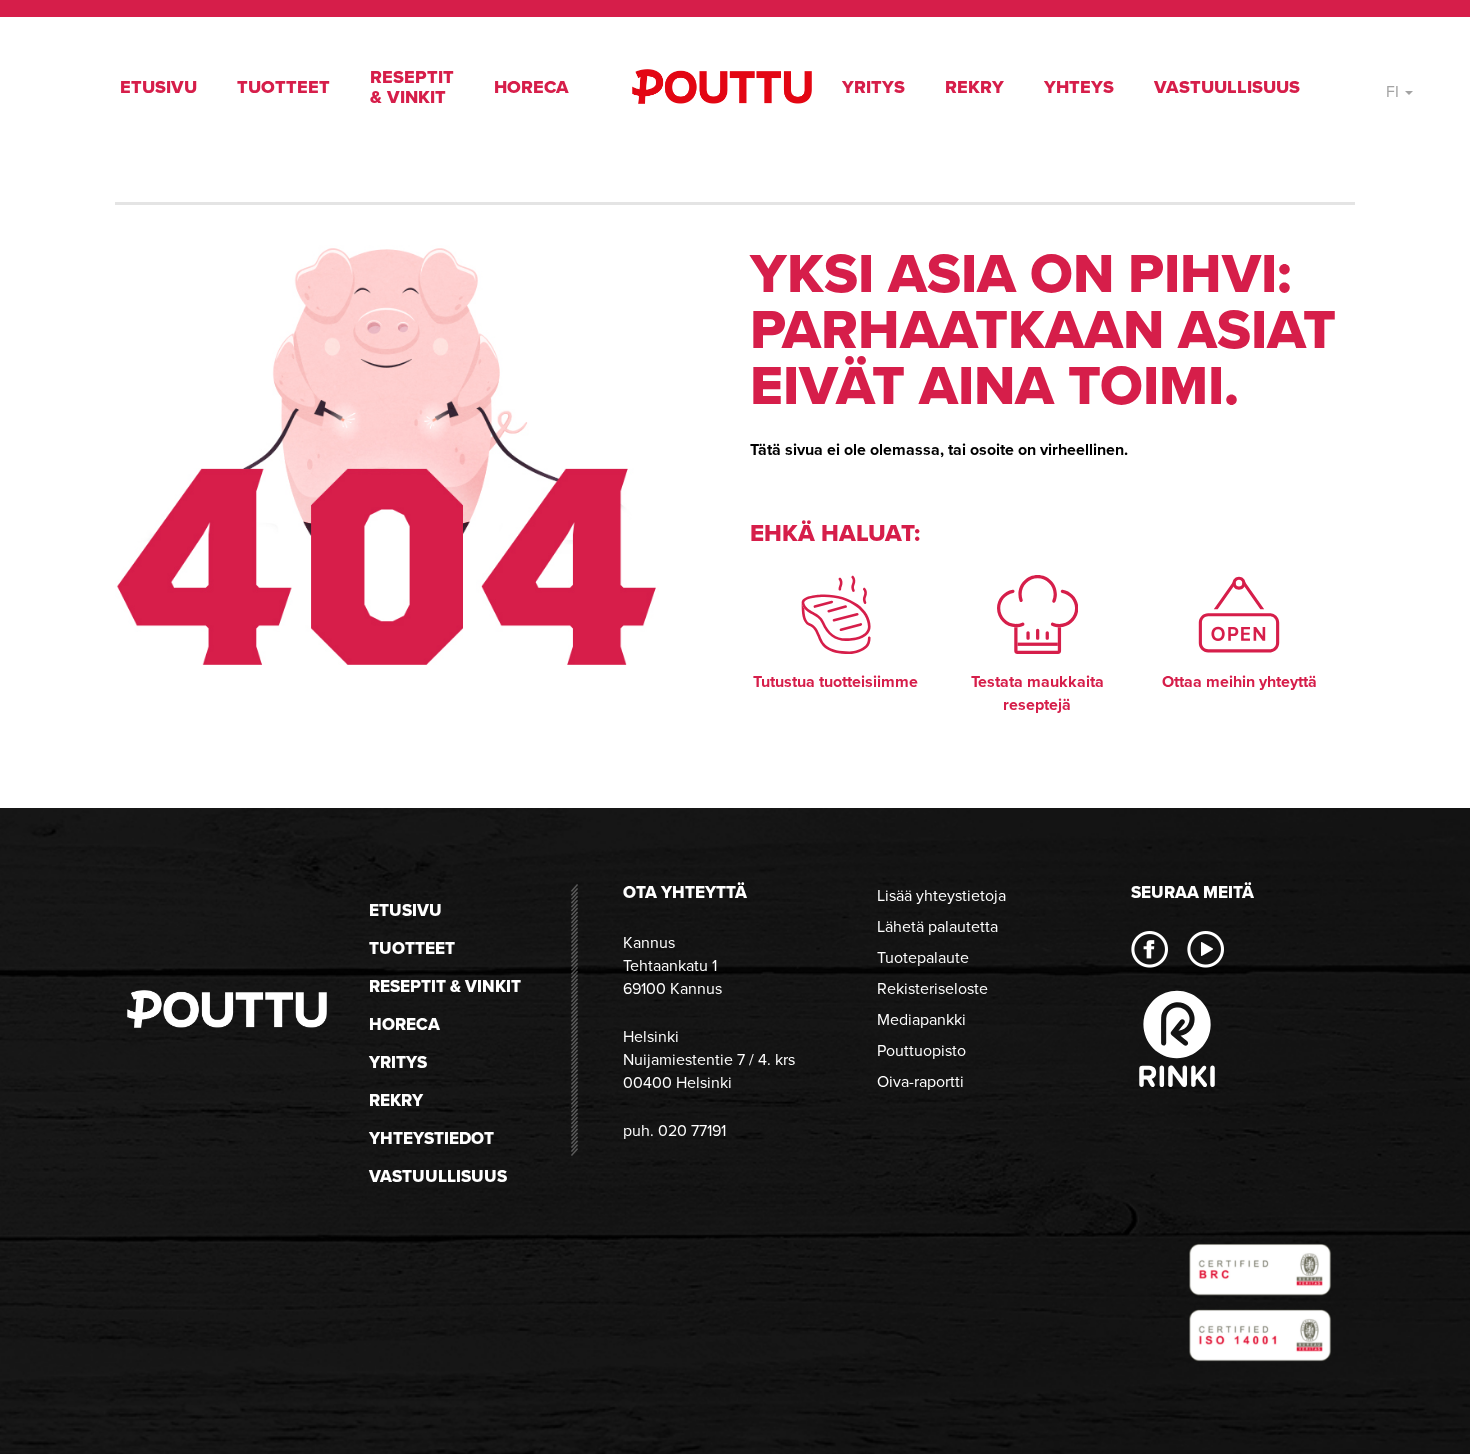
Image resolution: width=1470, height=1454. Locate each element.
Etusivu (158, 87)
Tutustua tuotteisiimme (835, 681)
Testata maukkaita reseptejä (1037, 693)
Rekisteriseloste (932, 988)
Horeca (531, 87)
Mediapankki (921, 1019)
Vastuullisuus (1227, 87)
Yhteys (1079, 87)
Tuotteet (283, 87)
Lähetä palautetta (937, 926)
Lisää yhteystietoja (941, 895)
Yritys (873, 87)
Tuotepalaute (923, 957)
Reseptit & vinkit (412, 87)
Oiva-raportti (920, 1081)
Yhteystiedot (431, 1138)
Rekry (974, 87)
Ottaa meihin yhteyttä (1239, 681)
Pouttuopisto (921, 1050)
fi (1394, 91)
